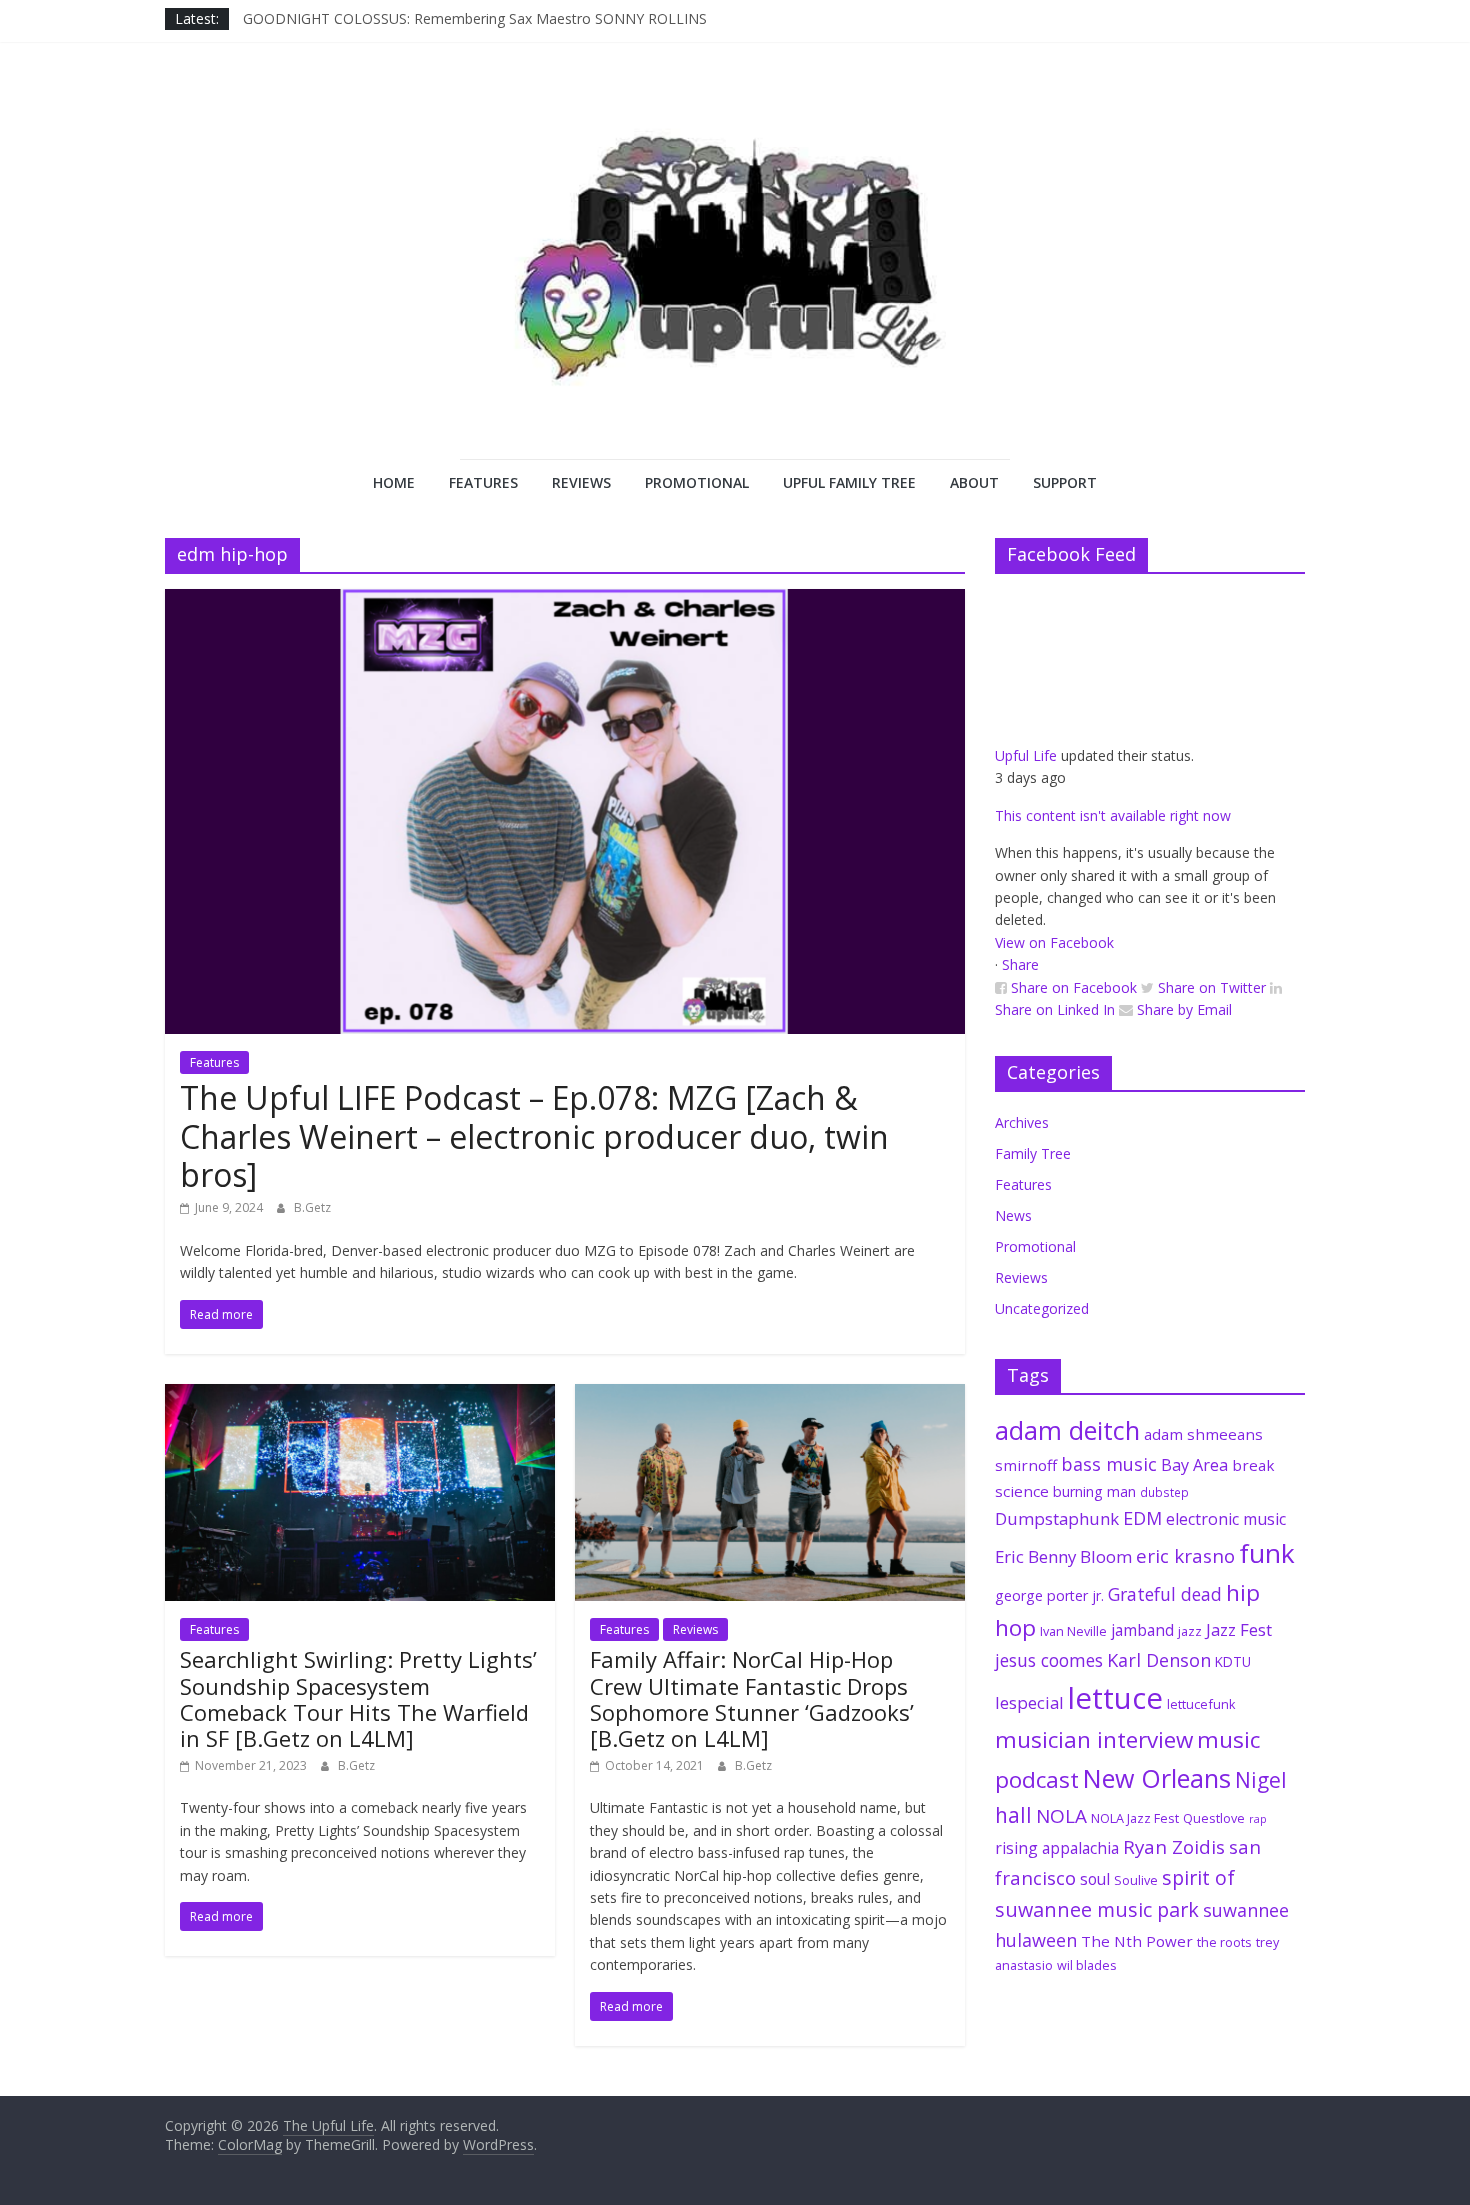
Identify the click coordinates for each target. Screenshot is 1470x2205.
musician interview (1094, 1739)
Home (394, 482)
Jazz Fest (1239, 1629)
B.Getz (312, 1207)
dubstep (1164, 1492)
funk (1267, 1553)
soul (1095, 1879)
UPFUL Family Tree (849, 482)
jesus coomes (1049, 1660)
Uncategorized (1042, 1308)
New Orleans (1157, 1778)
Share (1020, 964)
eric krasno (1185, 1556)
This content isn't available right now (1113, 815)
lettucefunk (1201, 1704)
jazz (1190, 1631)
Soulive (1136, 1880)
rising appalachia (1057, 1848)
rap (1258, 1819)
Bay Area (1194, 1465)
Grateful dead (1165, 1594)
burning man (1094, 1491)
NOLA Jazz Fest (1135, 1818)
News (1013, 1215)
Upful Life (1026, 755)
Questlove (1214, 1818)
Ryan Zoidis (1174, 1847)
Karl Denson (1159, 1660)
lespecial (1029, 1702)
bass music (1109, 1464)
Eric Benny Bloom (1063, 1556)
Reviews (581, 482)
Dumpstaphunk (1057, 1518)
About (974, 482)
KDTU (1233, 1662)
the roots (1224, 1942)
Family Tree (1033, 1153)
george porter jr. (1049, 1595)
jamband (1142, 1630)
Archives (1022, 1122)
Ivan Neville (1073, 1631)
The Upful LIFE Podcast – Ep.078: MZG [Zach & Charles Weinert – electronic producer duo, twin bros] (534, 1136)
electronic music (1226, 1519)
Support (1065, 482)
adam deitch (1067, 1430)
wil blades (1087, 1965)
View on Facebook (1054, 942)
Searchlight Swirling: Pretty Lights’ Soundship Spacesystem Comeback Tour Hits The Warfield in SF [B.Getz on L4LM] (358, 1698)
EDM (1142, 1518)
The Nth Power (1137, 1941)
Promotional (697, 482)
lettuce (1115, 1698)
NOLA (1061, 1816)
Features (483, 482)
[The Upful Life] (735, 276)
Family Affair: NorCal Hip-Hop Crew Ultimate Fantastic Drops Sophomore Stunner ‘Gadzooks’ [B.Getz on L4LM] (752, 1698)
